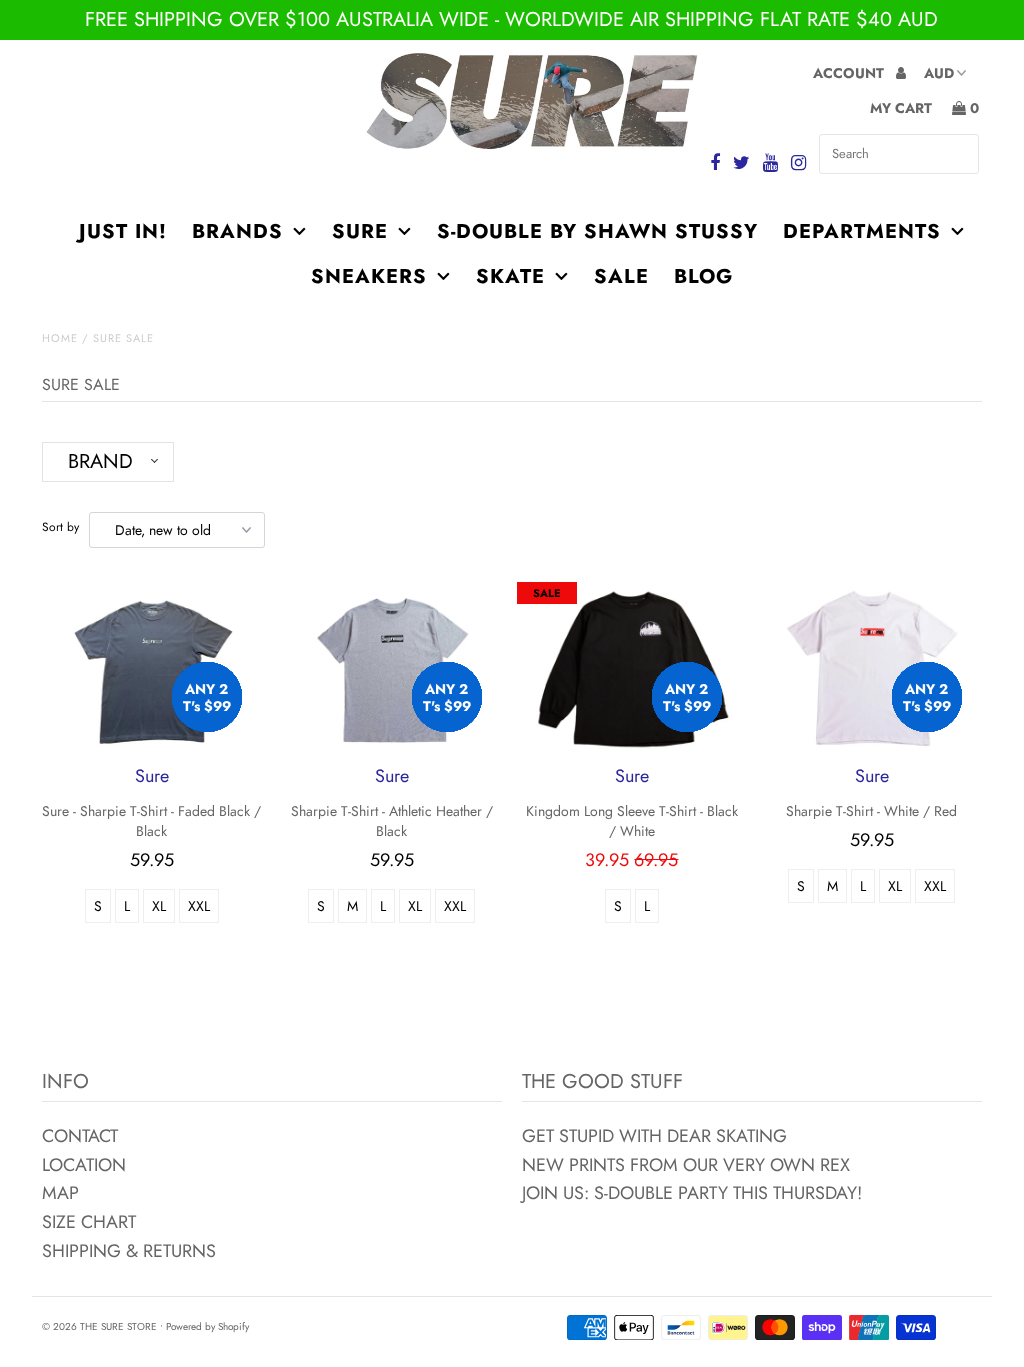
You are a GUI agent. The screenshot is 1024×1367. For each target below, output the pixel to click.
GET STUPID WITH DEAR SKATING (654, 1136)
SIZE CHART (89, 1222)
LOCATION (84, 1165)
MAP (60, 1193)
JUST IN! (123, 231)
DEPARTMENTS (862, 231)
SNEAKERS (369, 276)
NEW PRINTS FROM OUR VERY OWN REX (686, 1165)
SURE (360, 231)
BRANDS (237, 231)
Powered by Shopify (207, 1326)
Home (60, 338)
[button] (108, 462)
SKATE (510, 276)
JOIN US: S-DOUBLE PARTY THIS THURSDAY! (692, 1193)
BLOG (703, 276)
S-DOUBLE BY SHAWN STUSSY (597, 231)
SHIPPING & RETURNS (129, 1251)
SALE (621, 276)
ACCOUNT (850, 73)
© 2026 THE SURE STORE (99, 1326)
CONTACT (80, 1136)
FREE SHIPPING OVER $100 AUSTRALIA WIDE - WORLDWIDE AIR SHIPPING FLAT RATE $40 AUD (511, 19)
